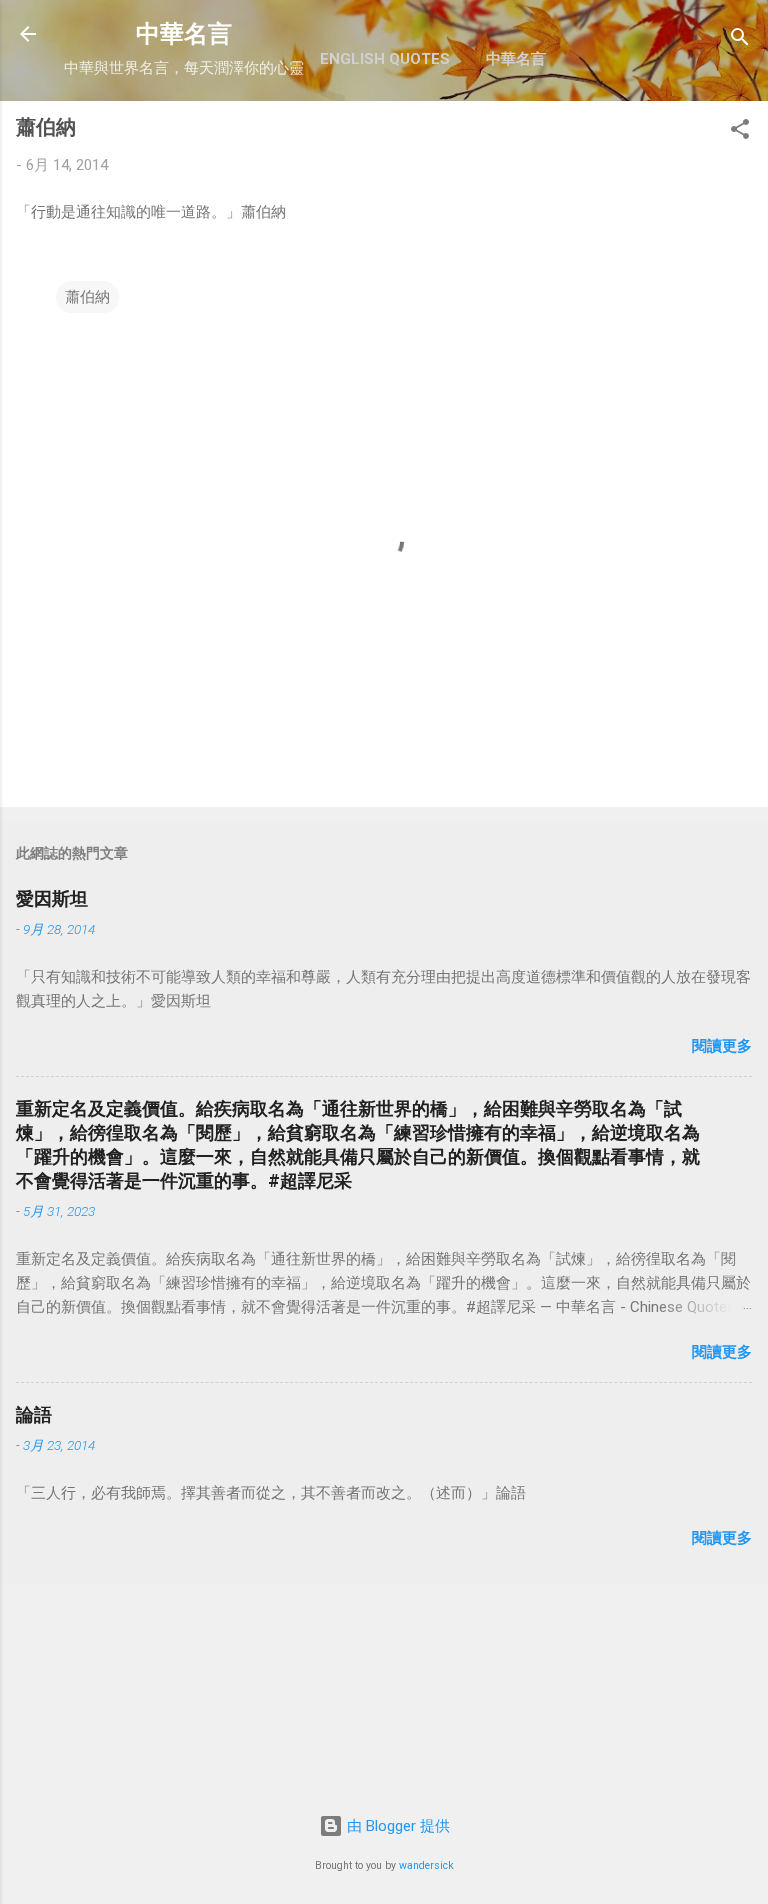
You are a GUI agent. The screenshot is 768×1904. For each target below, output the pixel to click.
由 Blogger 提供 (396, 1826)
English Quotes (385, 59)
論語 (34, 1414)
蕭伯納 (87, 297)
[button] (740, 132)
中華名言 (184, 34)
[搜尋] (740, 40)
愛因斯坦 (52, 898)
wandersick (426, 1865)
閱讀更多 (722, 1046)
